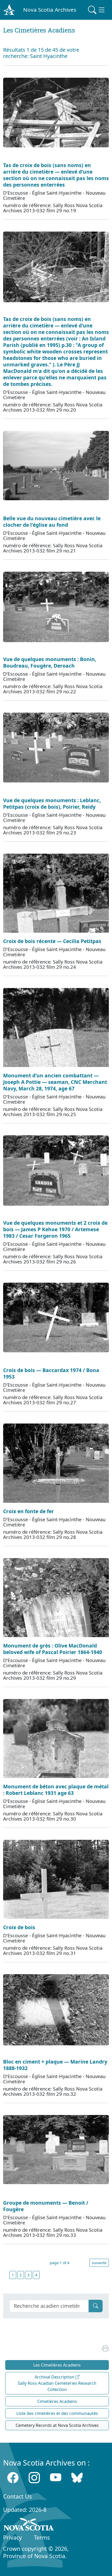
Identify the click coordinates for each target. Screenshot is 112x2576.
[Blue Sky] (77, 2478)
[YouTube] (56, 2478)
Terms (42, 2537)
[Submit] (96, 2306)
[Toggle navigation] (97, 10)
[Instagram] (34, 2478)
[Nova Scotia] (29, 2525)
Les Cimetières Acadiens (57, 2365)
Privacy (13, 2537)
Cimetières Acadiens (57, 2401)
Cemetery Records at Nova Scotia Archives (57, 2425)
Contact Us (17, 2496)
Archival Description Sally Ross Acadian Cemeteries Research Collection (57, 2383)
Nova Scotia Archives (50, 10)
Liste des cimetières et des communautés (57, 2413)
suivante (99, 2263)
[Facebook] (13, 2478)
